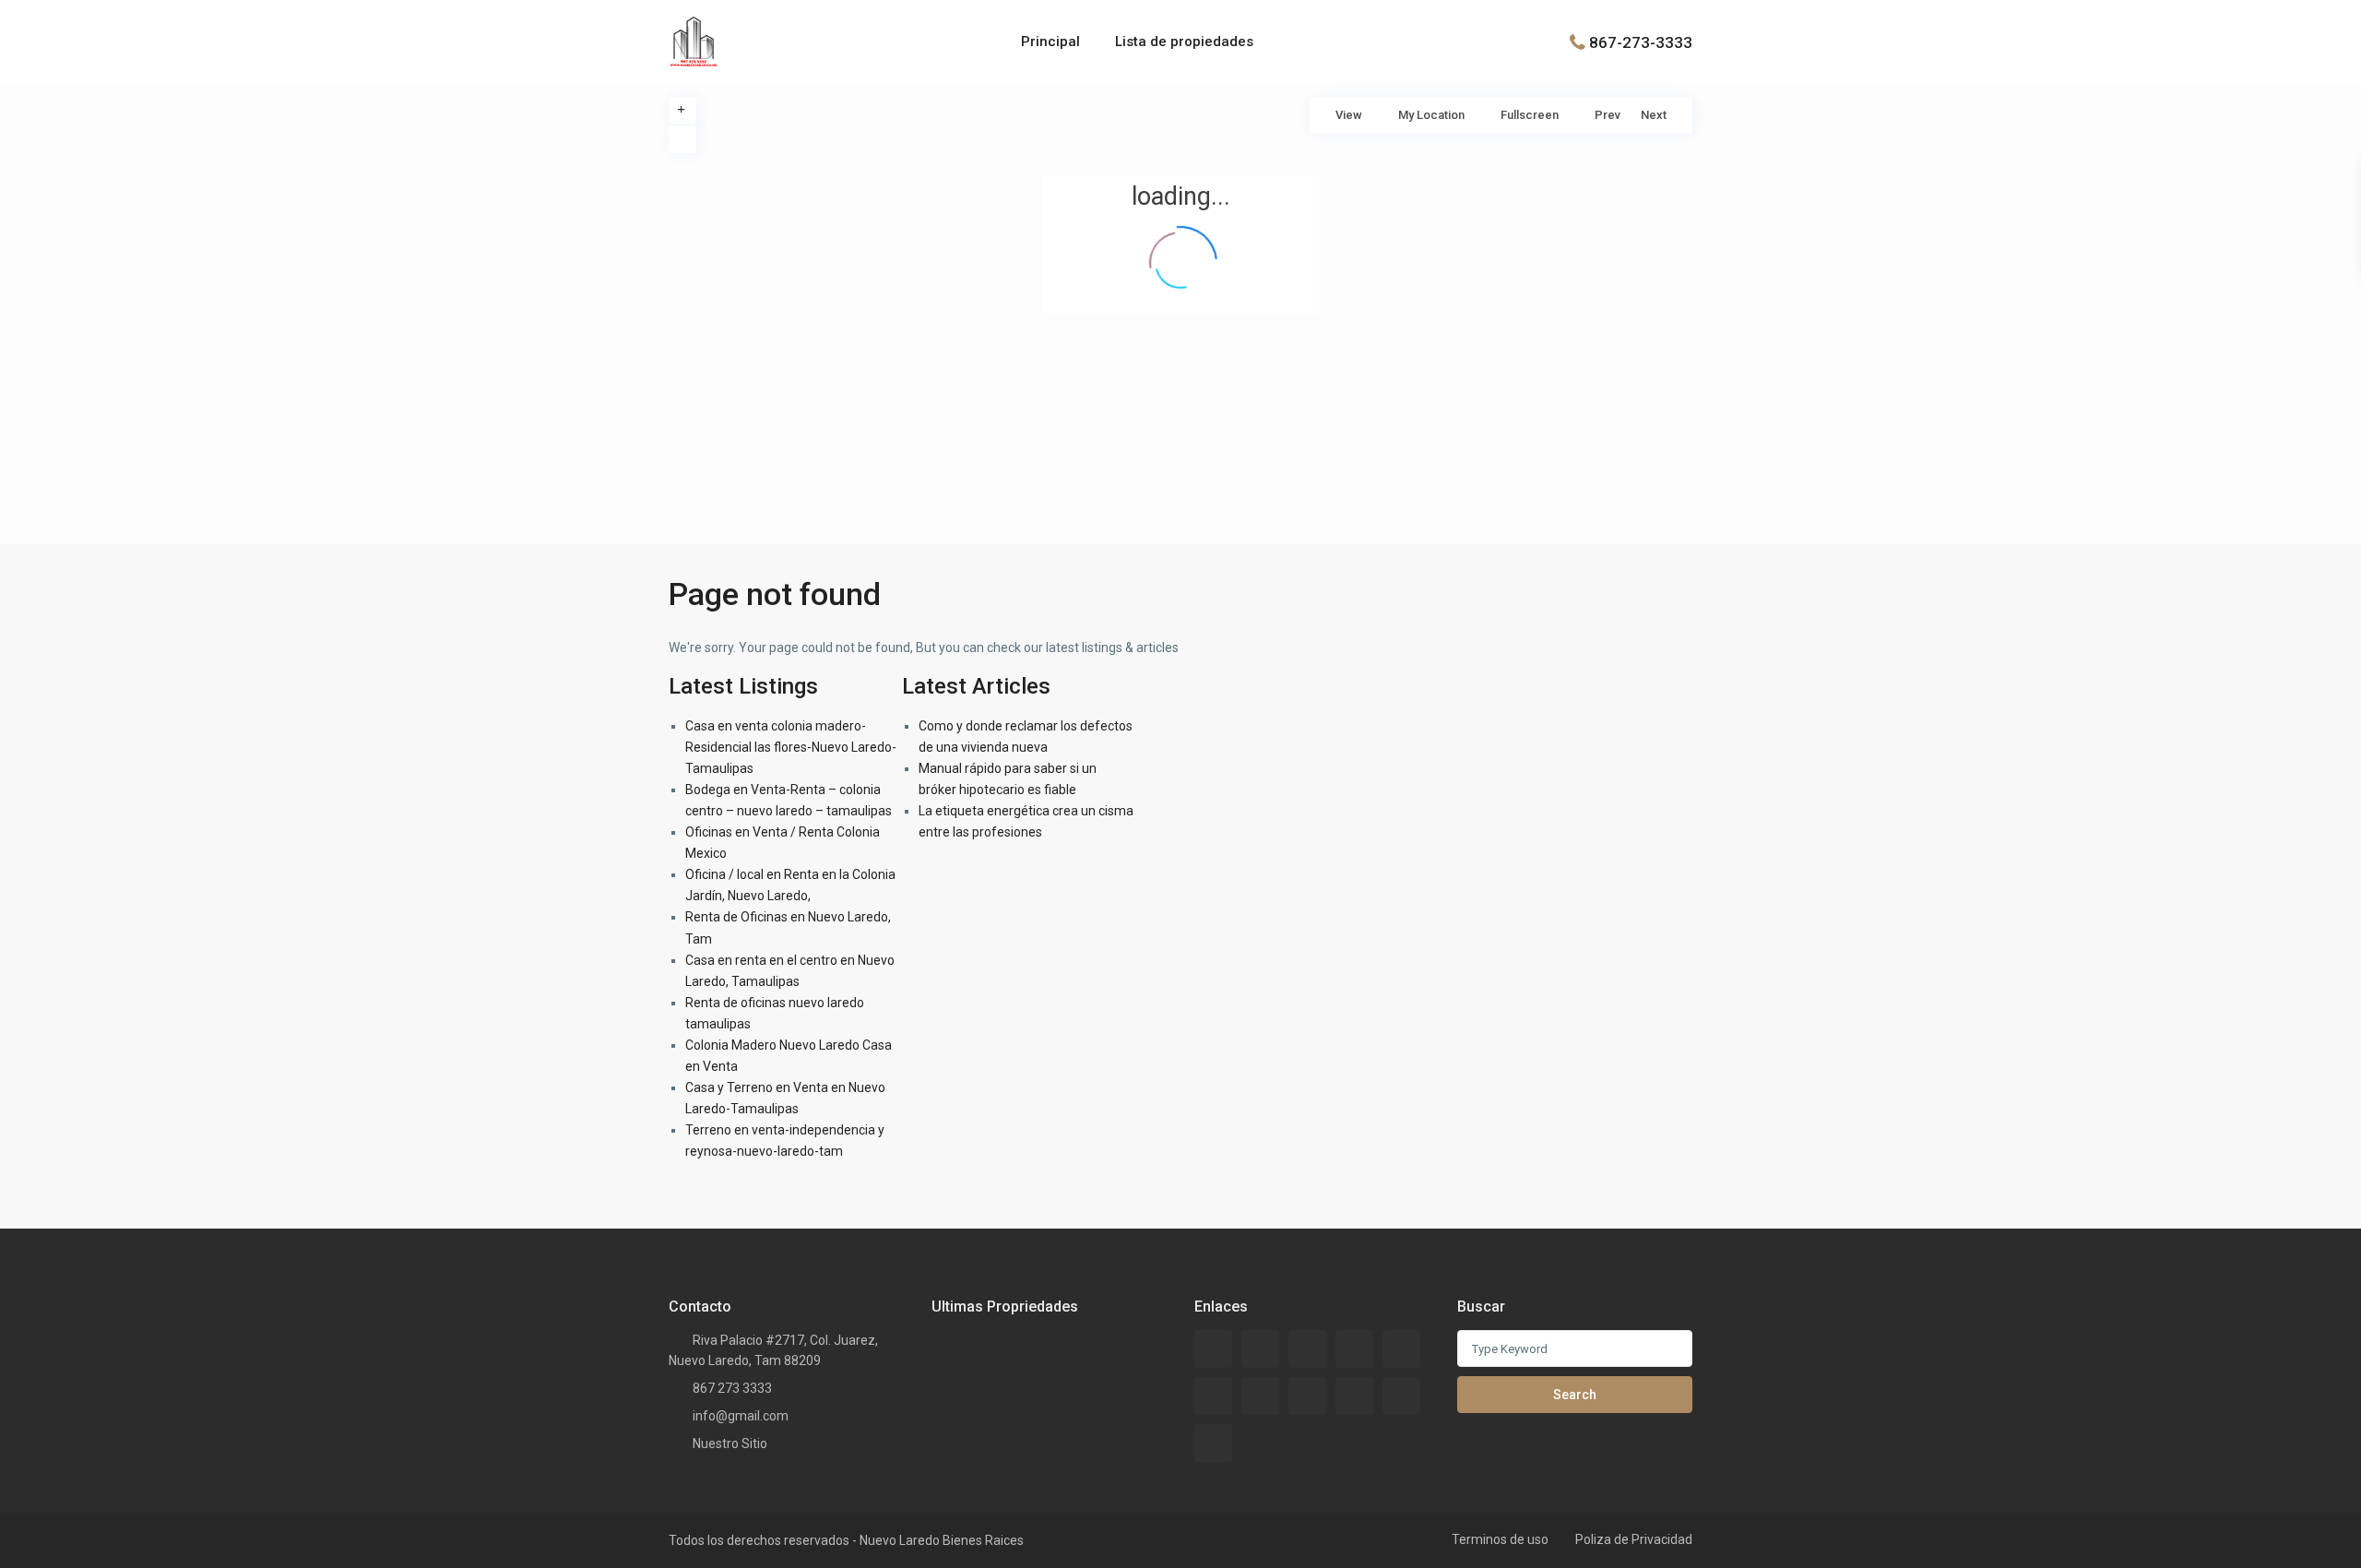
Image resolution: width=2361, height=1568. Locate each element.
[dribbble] (1401, 1349)
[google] (1213, 1396)
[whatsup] (1260, 1349)
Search (1575, 1395)
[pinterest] (1354, 1396)
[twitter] (1354, 1349)
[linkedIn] (1260, 1396)
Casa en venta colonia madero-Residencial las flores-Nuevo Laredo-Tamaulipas (791, 747)
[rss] (1307, 1349)
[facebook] (1213, 1349)
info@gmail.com (741, 1416)
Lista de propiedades (1184, 42)
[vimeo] (1213, 1443)
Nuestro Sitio (730, 1443)
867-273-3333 (1641, 42)
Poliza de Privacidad (1634, 1539)
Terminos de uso (1500, 1539)
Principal (1050, 42)
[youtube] (1401, 1396)
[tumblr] (1307, 1396)
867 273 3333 (732, 1388)
